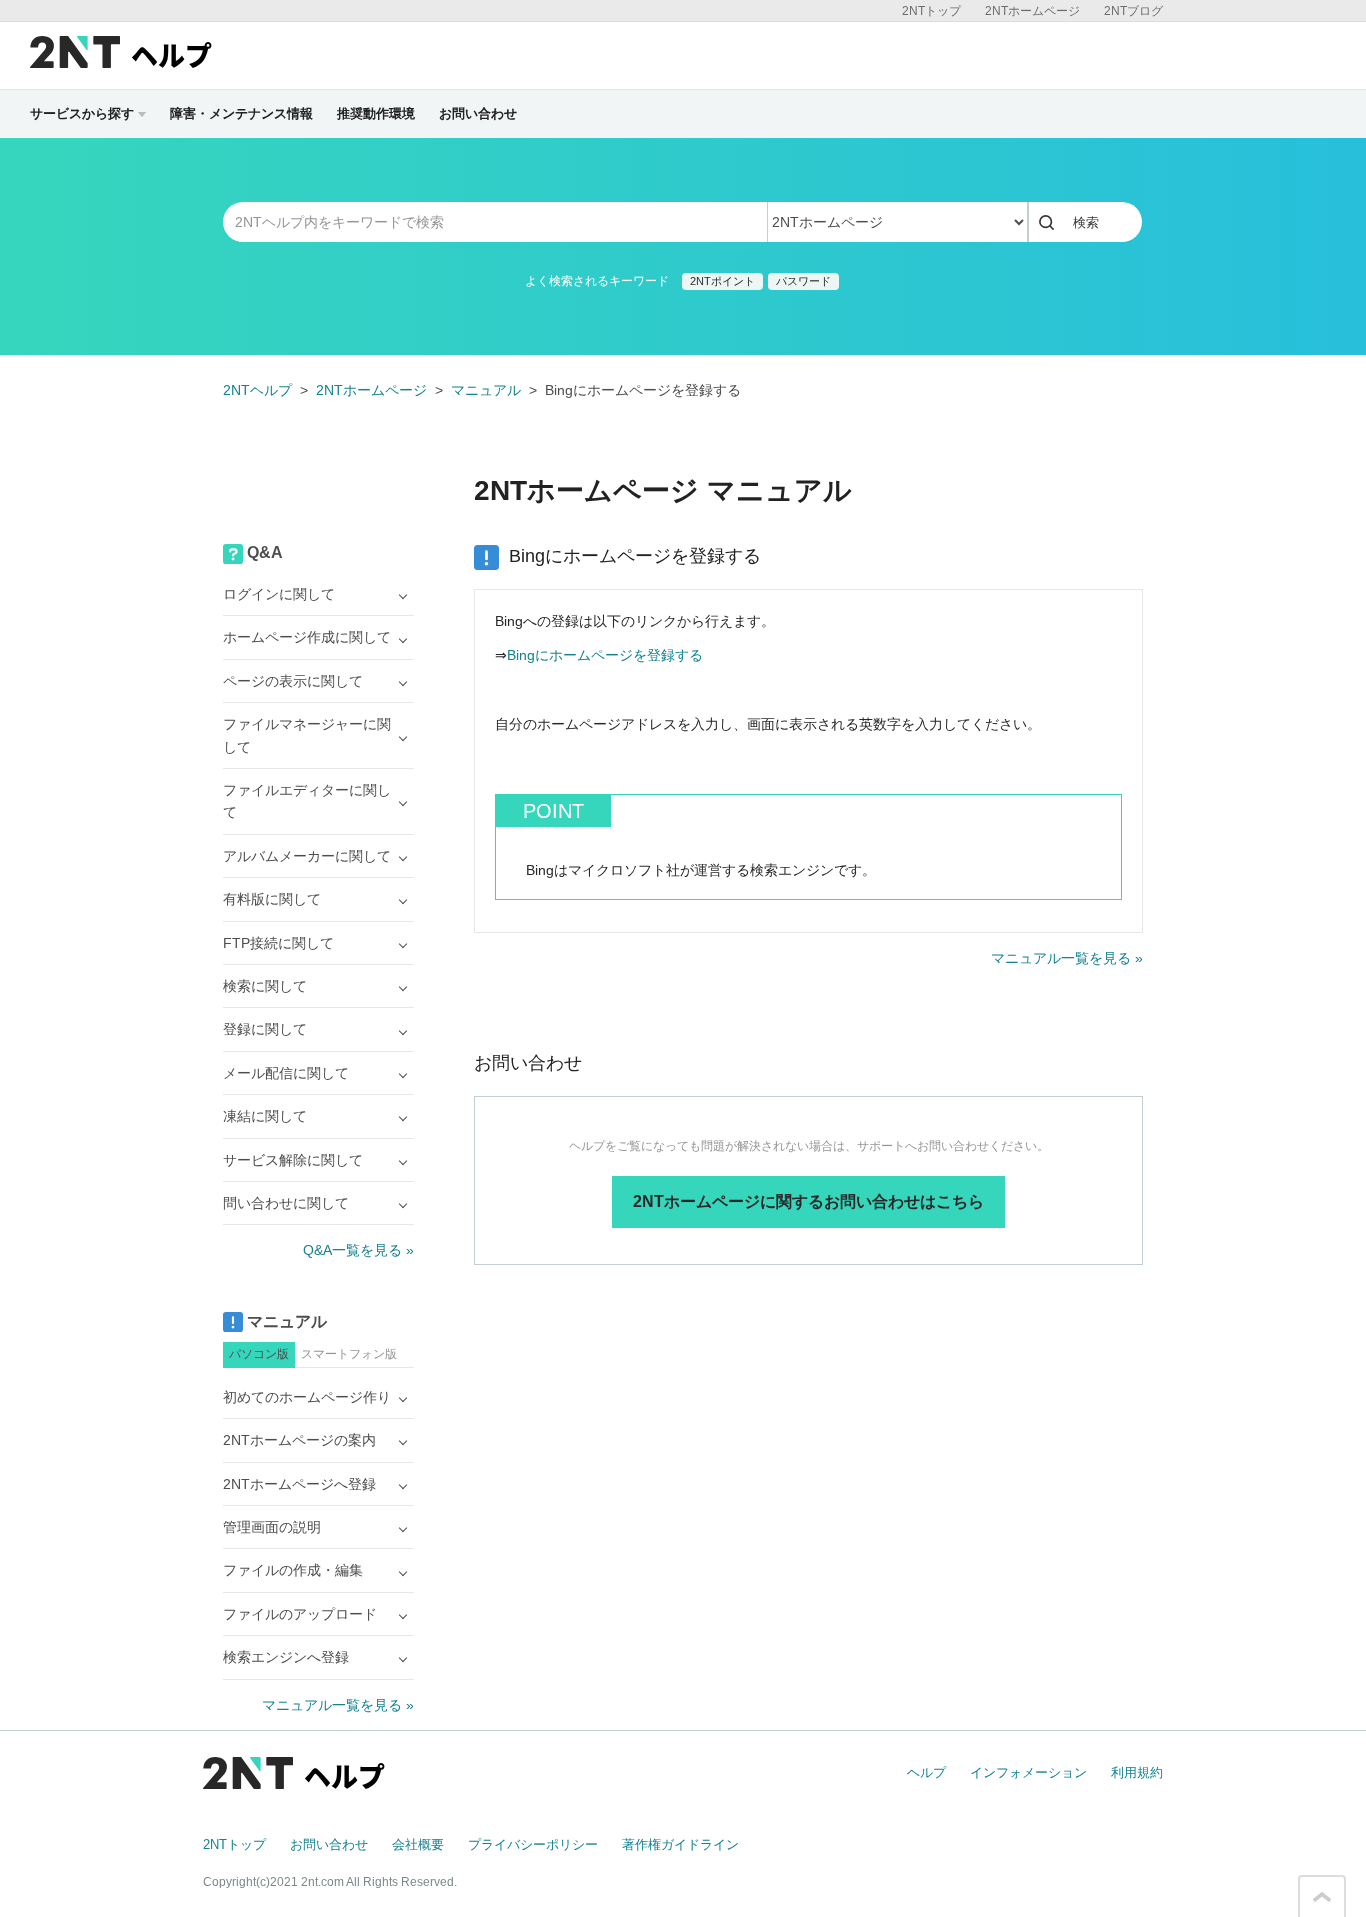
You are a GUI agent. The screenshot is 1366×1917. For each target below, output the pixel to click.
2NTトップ (931, 11)
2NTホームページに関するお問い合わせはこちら (808, 1201)
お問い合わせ (478, 113)
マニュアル (486, 390)
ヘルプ (926, 1772)
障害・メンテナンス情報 (241, 113)
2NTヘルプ (257, 390)
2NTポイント (722, 281)
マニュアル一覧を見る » (1067, 958)
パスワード (803, 281)
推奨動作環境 (376, 113)
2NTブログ (1133, 11)
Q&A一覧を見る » (358, 1250)
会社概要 (418, 1844)
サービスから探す (82, 113)
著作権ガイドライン (680, 1844)
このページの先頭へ (1322, 1897)
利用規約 (1137, 1772)
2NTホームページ (1032, 11)
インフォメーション (1028, 1772)
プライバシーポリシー (533, 1844)
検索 (1086, 222)
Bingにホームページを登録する (605, 655)
